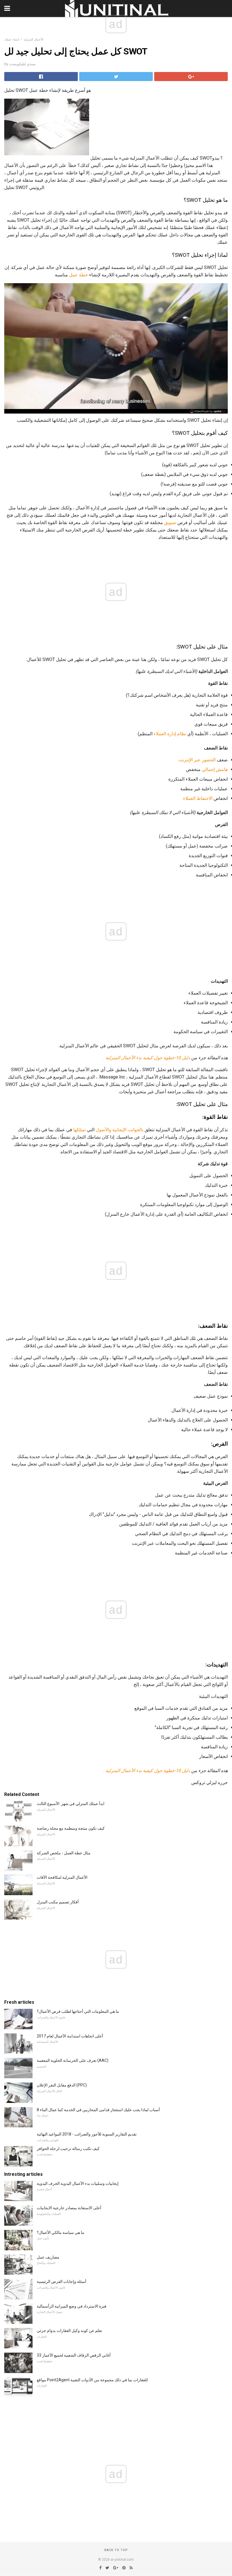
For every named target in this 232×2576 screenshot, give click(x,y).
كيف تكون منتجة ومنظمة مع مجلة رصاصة (71, 1828)
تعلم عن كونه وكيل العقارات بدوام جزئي (69, 2331)
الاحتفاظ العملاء (198, 798)
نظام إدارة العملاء (170, 734)
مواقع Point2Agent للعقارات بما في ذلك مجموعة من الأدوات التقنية (92, 2380)
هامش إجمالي (215, 769)
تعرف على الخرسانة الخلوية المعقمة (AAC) (73, 2060)
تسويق (170, 523)
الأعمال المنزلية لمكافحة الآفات (62, 1877)
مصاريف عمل (48, 2257)
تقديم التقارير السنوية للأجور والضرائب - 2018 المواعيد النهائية (87, 2134)
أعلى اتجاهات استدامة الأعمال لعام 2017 (70, 2036)
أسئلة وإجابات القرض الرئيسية (62, 2281)
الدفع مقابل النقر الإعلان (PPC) (62, 2085)
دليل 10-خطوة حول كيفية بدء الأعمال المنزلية (148, 1058)
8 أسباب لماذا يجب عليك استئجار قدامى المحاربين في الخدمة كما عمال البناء (98, 2110)
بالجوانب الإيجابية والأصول (120, 1130)
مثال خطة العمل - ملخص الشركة (64, 1853)
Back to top (116, 2550)
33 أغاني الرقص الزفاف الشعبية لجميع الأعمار (74, 2355)
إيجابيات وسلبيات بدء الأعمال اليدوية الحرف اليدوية (78, 2183)
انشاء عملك (12, 40)
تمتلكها (80, 1130)
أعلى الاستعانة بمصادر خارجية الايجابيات (69, 2208)
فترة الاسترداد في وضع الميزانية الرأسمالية (72, 2306)
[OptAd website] (208, 411)
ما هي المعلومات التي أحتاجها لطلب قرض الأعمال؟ (78, 2011)
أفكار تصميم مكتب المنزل (58, 1902)
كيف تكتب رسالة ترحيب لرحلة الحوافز (68, 2149)
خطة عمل (79, 275)
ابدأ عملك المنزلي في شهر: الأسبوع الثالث (71, 1804)
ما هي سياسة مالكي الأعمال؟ (61, 2232)
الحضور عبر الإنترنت (197, 760)
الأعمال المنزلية (34, 40)
